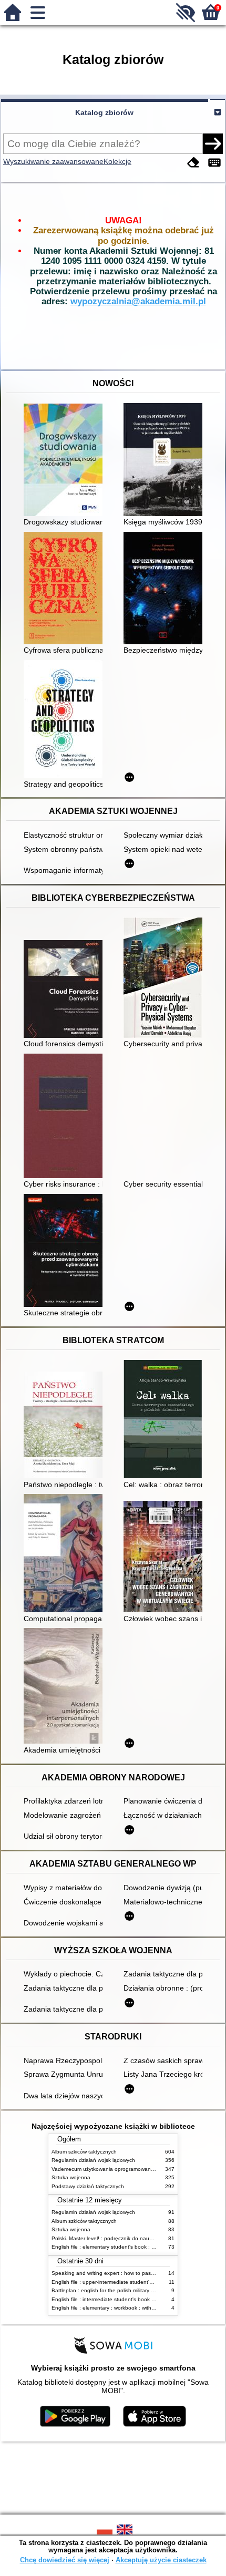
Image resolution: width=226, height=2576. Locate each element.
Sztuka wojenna (71, 2177)
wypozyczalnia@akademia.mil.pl (138, 301)
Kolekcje (117, 161)
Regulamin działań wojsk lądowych (93, 2160)
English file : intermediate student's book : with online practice (126, 2299)
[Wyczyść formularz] (193, 163)
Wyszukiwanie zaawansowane (53, 161)
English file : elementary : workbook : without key (110, 2308)
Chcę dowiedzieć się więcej (65, 2560)
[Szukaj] (213, 143)
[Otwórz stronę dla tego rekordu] (66, 461)
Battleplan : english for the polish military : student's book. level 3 (130, 2290)
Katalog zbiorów (104, 112)
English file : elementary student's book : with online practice (125, 2247)
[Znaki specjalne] (214, 163)
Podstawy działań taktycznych (88, 2186)
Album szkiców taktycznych (84, 2152)
